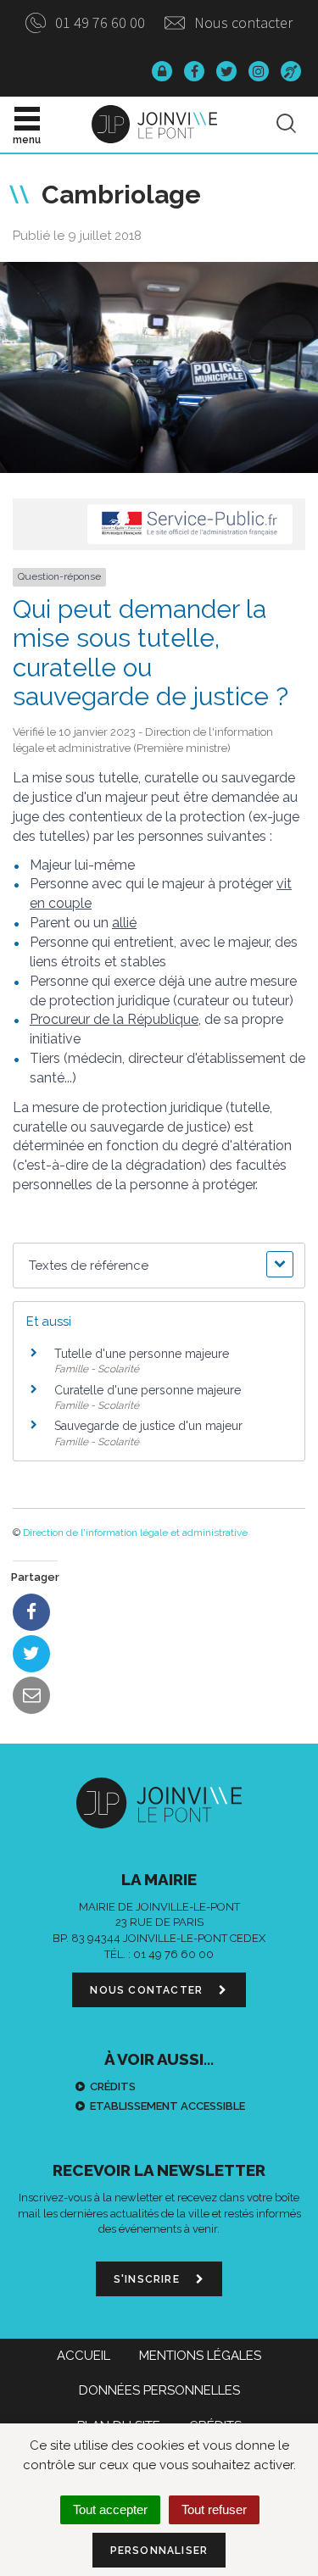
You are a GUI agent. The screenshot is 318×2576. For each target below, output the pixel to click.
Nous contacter (242, 22)
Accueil (84, 2356)
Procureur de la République (114, 1019)
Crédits (113, 2086)
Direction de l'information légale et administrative (135, 1533)
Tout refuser (214, 2509)
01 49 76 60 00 (98, 22)
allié (124, 923)
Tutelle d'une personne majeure (142, 1354)
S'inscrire (148, 2279)
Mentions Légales (200, 2356)
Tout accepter (110, 2509)
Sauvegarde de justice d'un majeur (148, 1426)
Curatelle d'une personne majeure (148, 1390)
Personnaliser (159, 2551)
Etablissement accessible (167, 2106)
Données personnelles (159, 2390)
